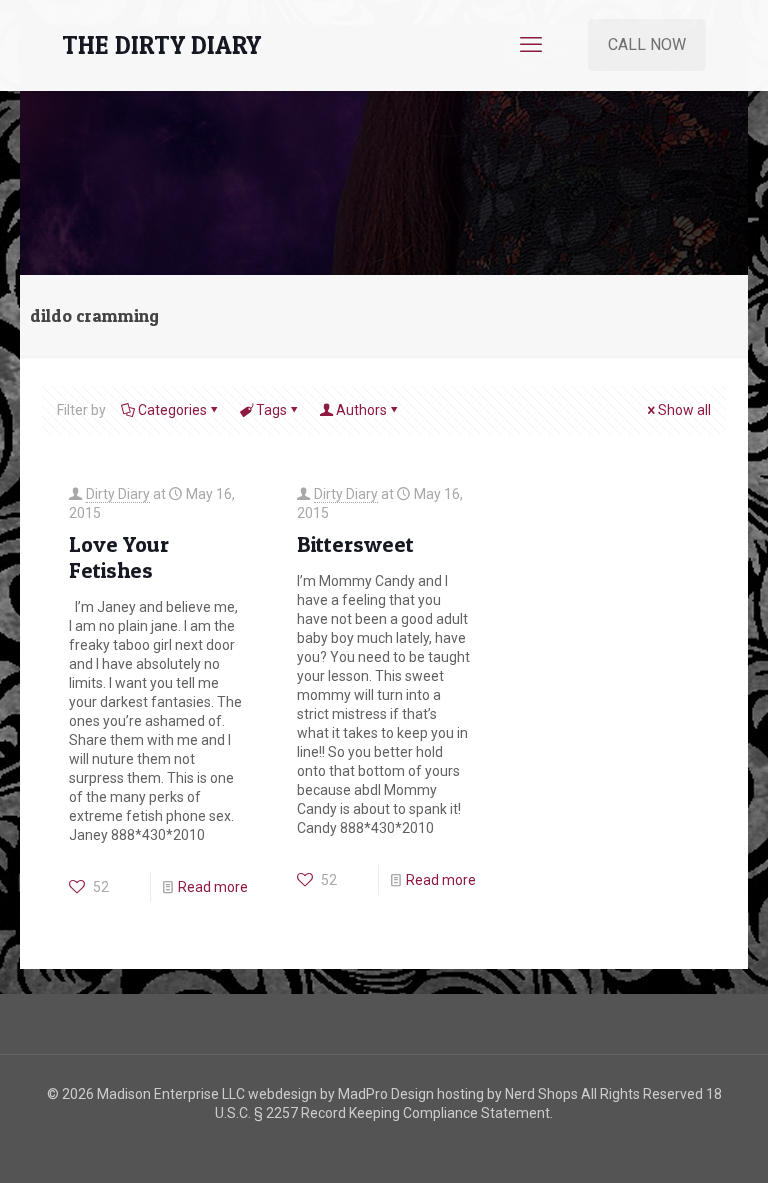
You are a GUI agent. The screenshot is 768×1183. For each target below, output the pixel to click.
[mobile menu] (531, 45)
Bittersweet (355, 544)
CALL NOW (647, 44)
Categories (172, 410)
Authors (361, 410)
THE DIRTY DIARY (161, 45)
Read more (213, 887)
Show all (684, 410)
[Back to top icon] (672, 1142)
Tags (271, 410)
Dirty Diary (118, 494)
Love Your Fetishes (119, 557)
